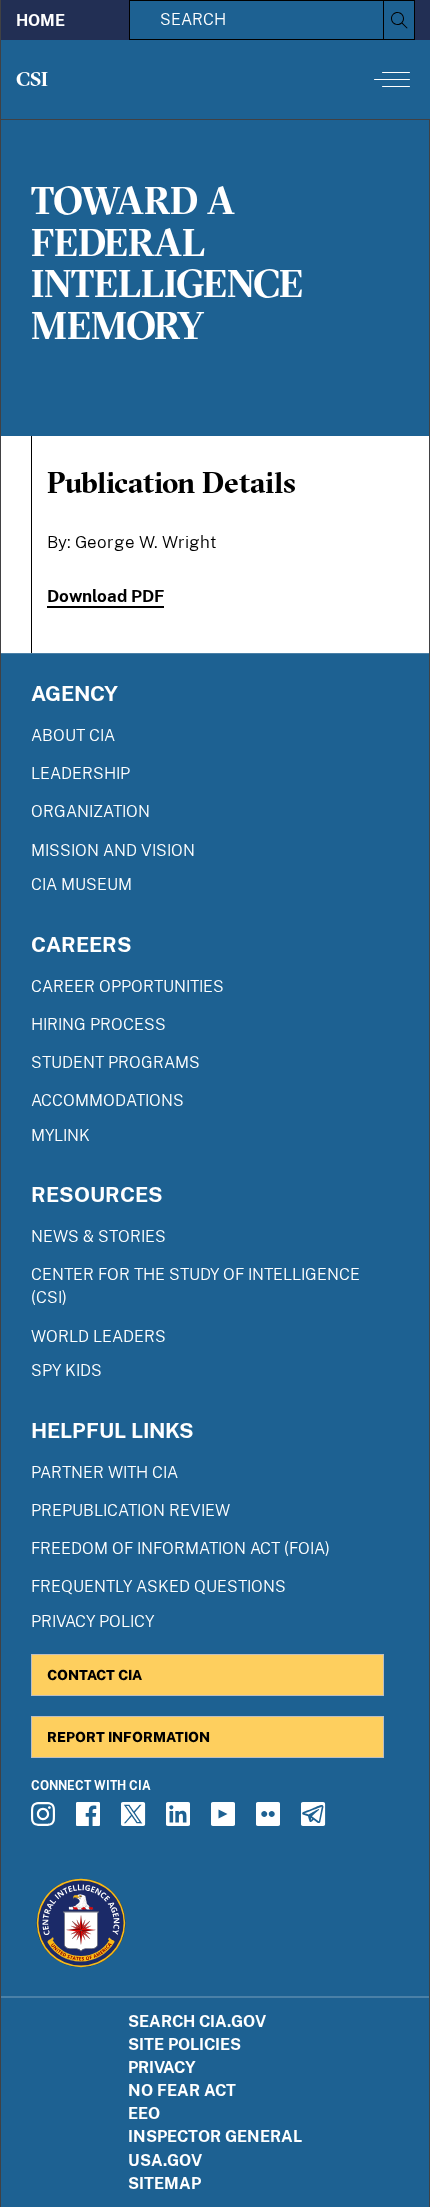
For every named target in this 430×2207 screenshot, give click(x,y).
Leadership (80, 773)
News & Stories (98, 1236)
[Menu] (392, 79)
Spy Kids (66, 1370)
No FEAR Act (182, 2090)
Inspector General (215, 2136)
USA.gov (165, 2160)
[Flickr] (271, 1820)
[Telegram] (316, 1820)
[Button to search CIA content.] (398, 20)
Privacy (162, 2067)
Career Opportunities (127, 986)
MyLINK (60, 1135)
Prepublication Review (130, 1510)
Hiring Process (98, 1024)
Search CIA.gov (197, 2021)
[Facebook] (91, 1820)
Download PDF (105, 596)
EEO (144, 2113)
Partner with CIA (104, 1472)
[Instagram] (46, 1820)
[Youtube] (226, 1820)
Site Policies (184, 2044)
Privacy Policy (92, 1621)
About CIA (73, 735)
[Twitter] (136, 1820)
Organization (90, 811)
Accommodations (107, 1100)
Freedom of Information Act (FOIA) (180, 1548)
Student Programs (115, 1062)
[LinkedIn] (181, 1820)
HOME (40, 20)
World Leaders (98, 1336)
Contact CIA (94, 1674)
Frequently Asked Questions (158, 1586)
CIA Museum (81, 884)
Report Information (128, 1736)
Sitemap (164, 2183)
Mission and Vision (113, 850)
